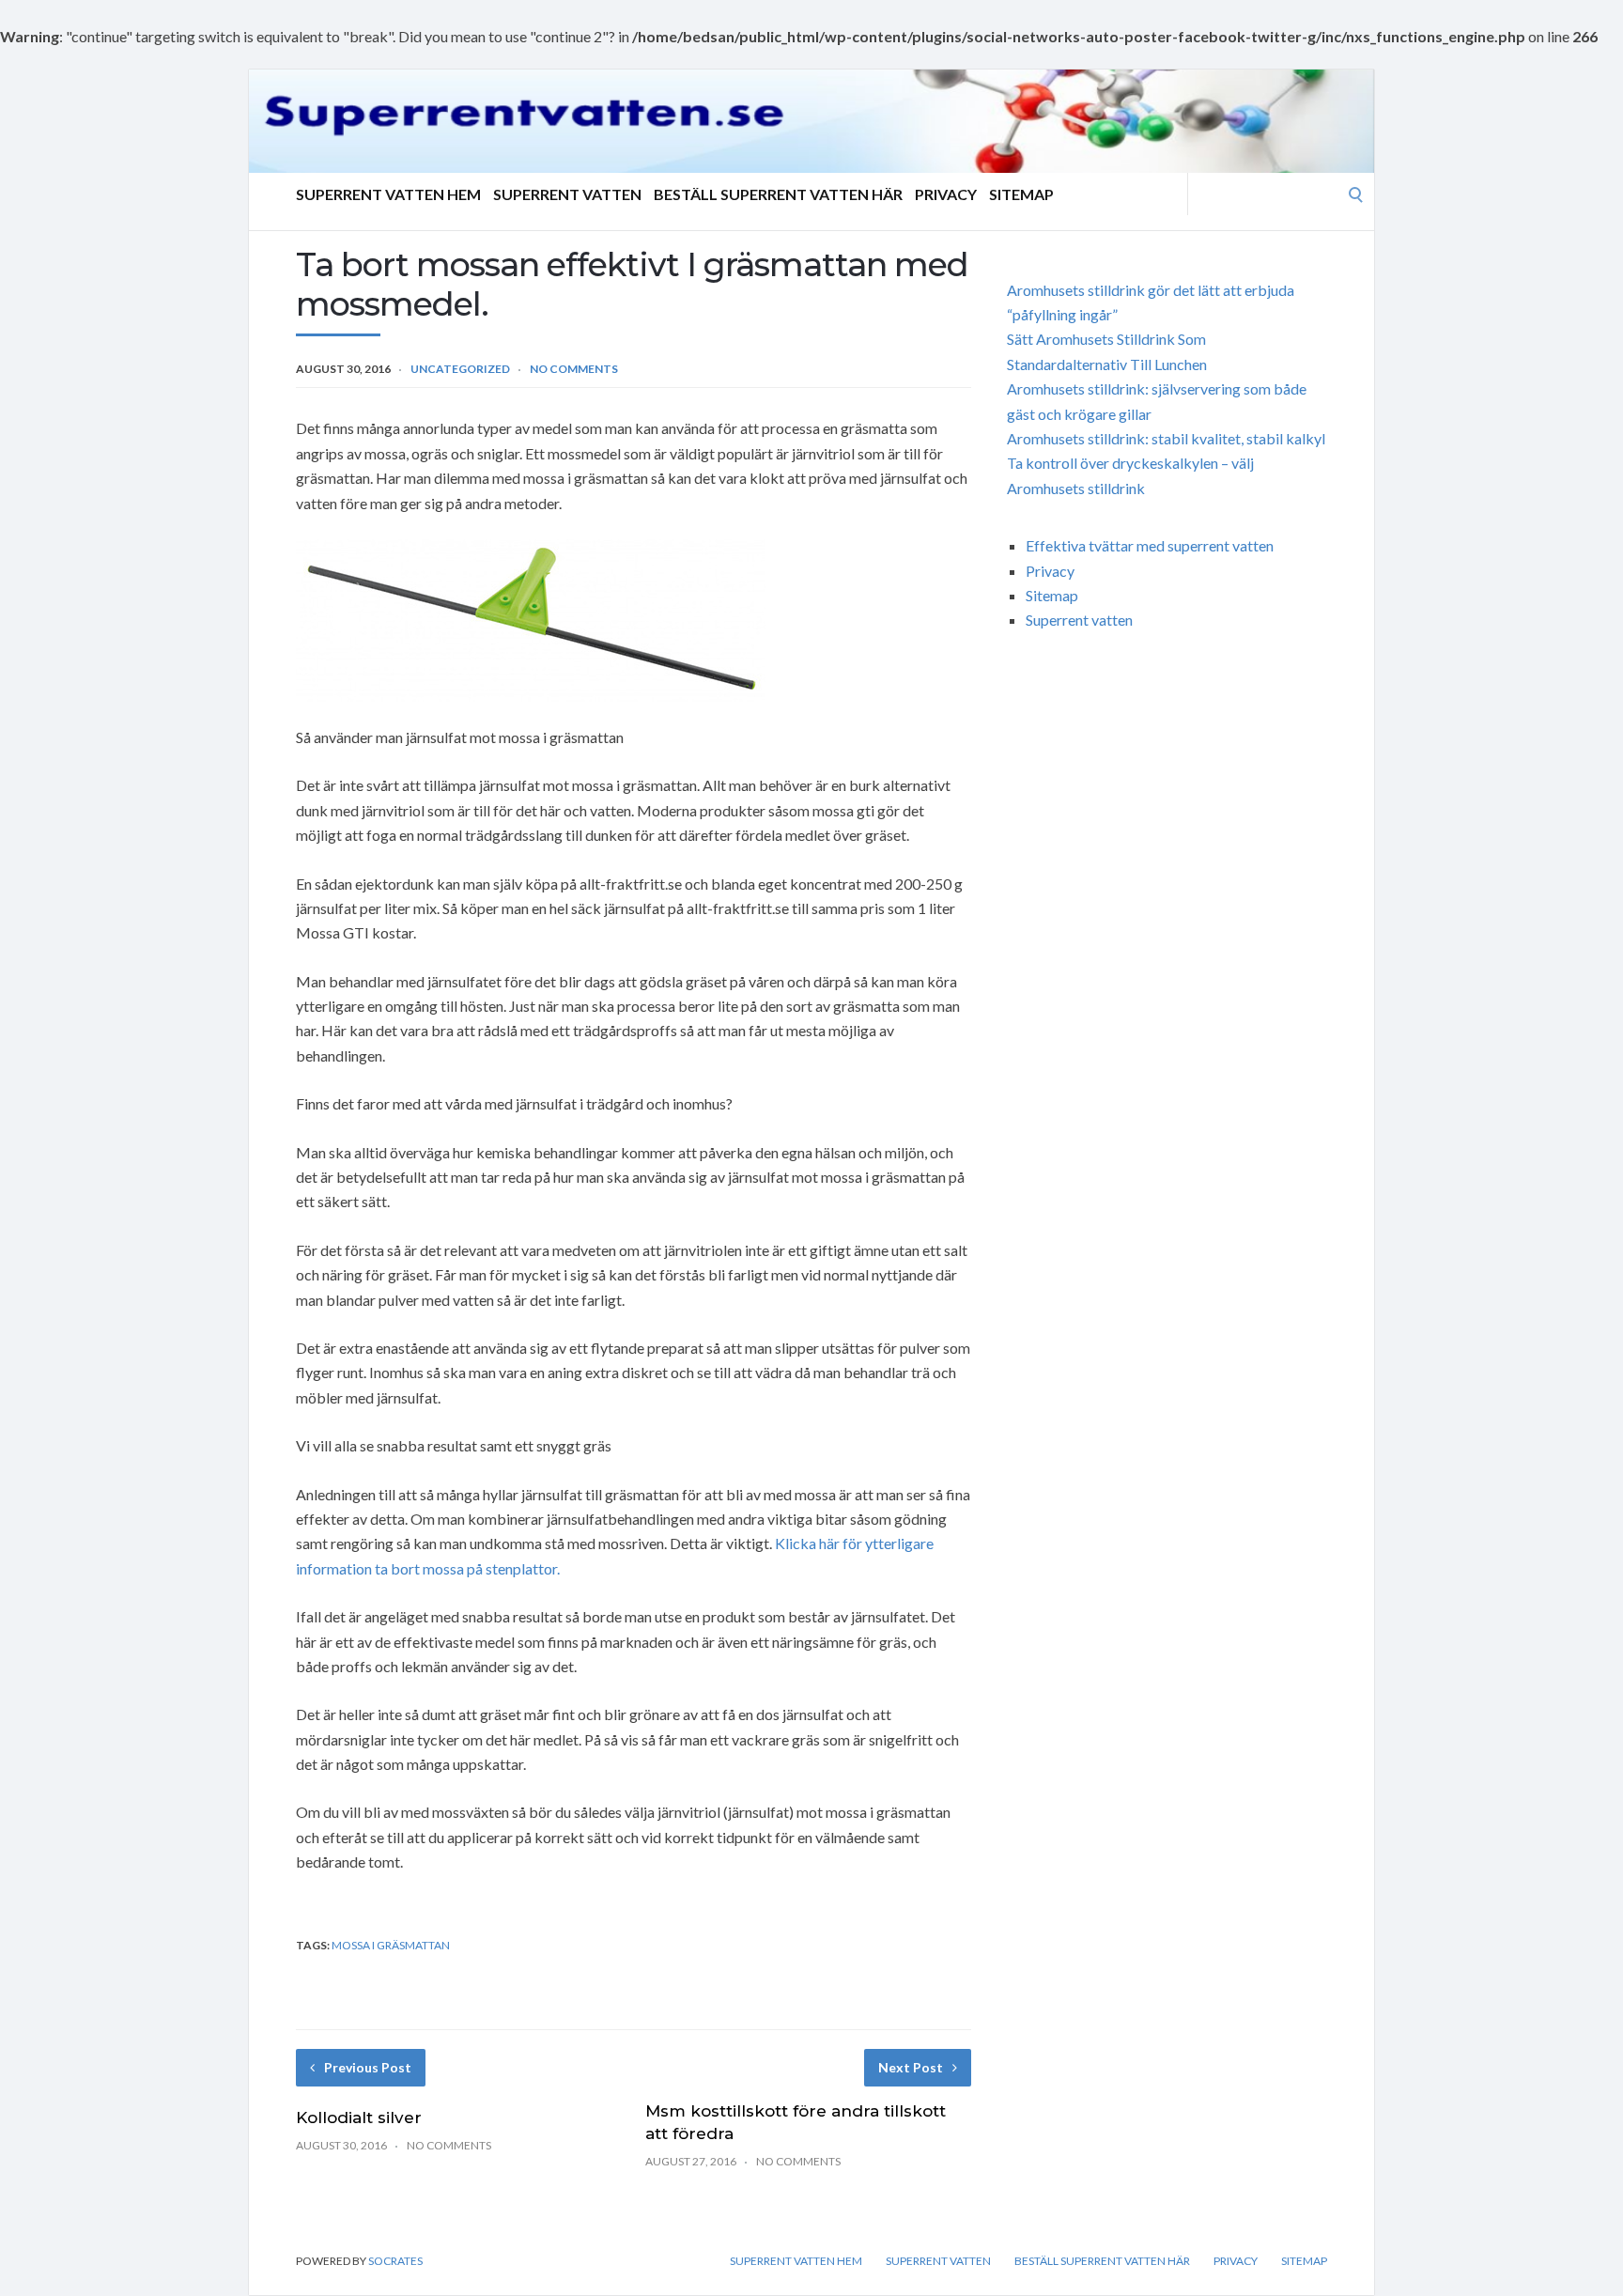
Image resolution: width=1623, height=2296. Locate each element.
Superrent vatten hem (388, 194)
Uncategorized (460, 369)
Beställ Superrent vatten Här (778, 194)
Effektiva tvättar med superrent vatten (1150, 545)
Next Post (911, 2067)
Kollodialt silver (359, 2118)
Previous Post (368, 2067)
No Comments (574, 369)
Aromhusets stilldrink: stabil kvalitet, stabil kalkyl (1166, 438)
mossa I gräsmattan (391, 1945)
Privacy (946, 194)
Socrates (395, 2261)
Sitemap (1021, 194)
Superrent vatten (567, 194)
